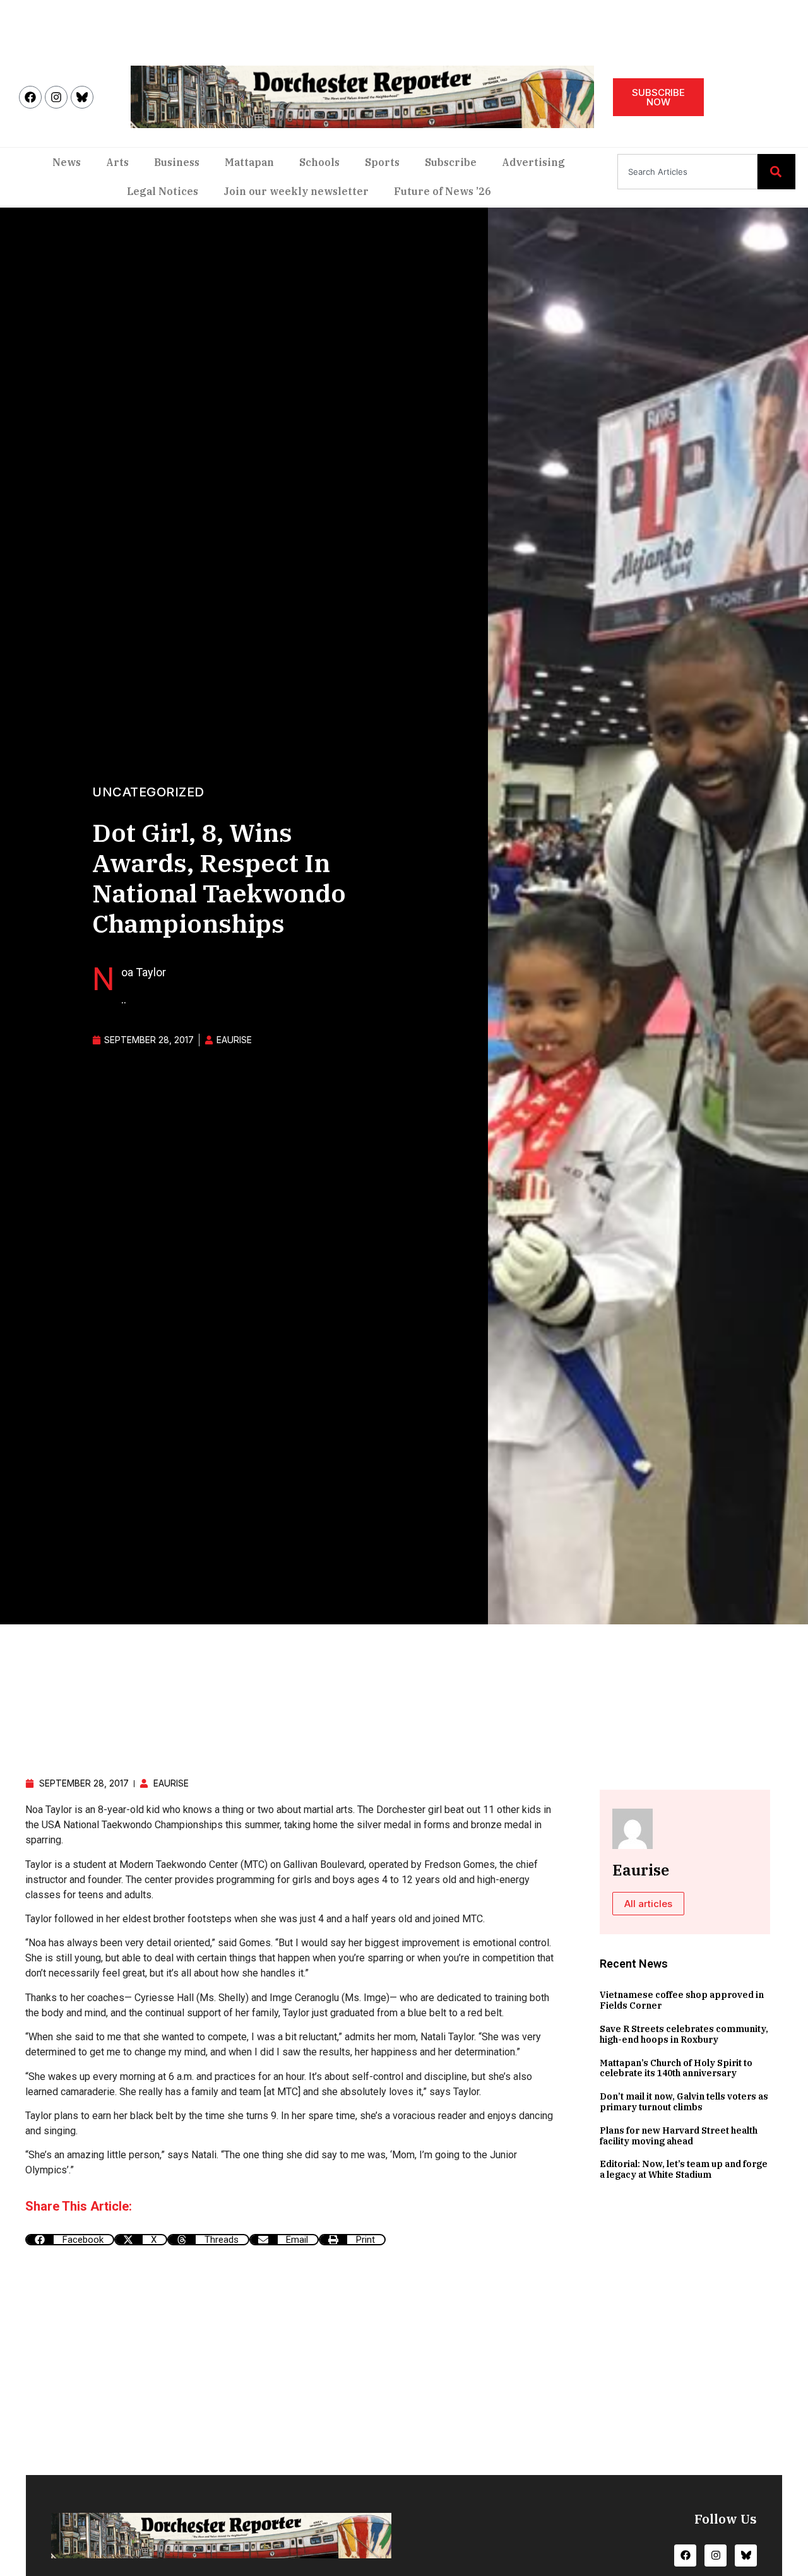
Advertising (533, 162)
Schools (319, 162)
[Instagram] (56, 97)
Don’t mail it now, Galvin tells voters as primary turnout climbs (684, 2102)
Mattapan (249, 162)
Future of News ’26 (443, 191)
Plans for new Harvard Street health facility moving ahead (679, 2136)
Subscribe (451, 162)
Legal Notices (163, 191)
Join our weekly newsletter (296, 191)
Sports (382, 162)
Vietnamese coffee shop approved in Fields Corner (682, 2000)
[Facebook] (30, 97)
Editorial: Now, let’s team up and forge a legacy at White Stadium (684, 2169)
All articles (648, 1904)
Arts (117, 162)
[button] (70, 2240)
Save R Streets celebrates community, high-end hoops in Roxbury (684, 2034)
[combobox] (687, 172)
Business (177, 162)
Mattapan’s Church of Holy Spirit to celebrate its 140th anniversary (676, 2068)
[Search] (776, 172)
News (67, 162)
